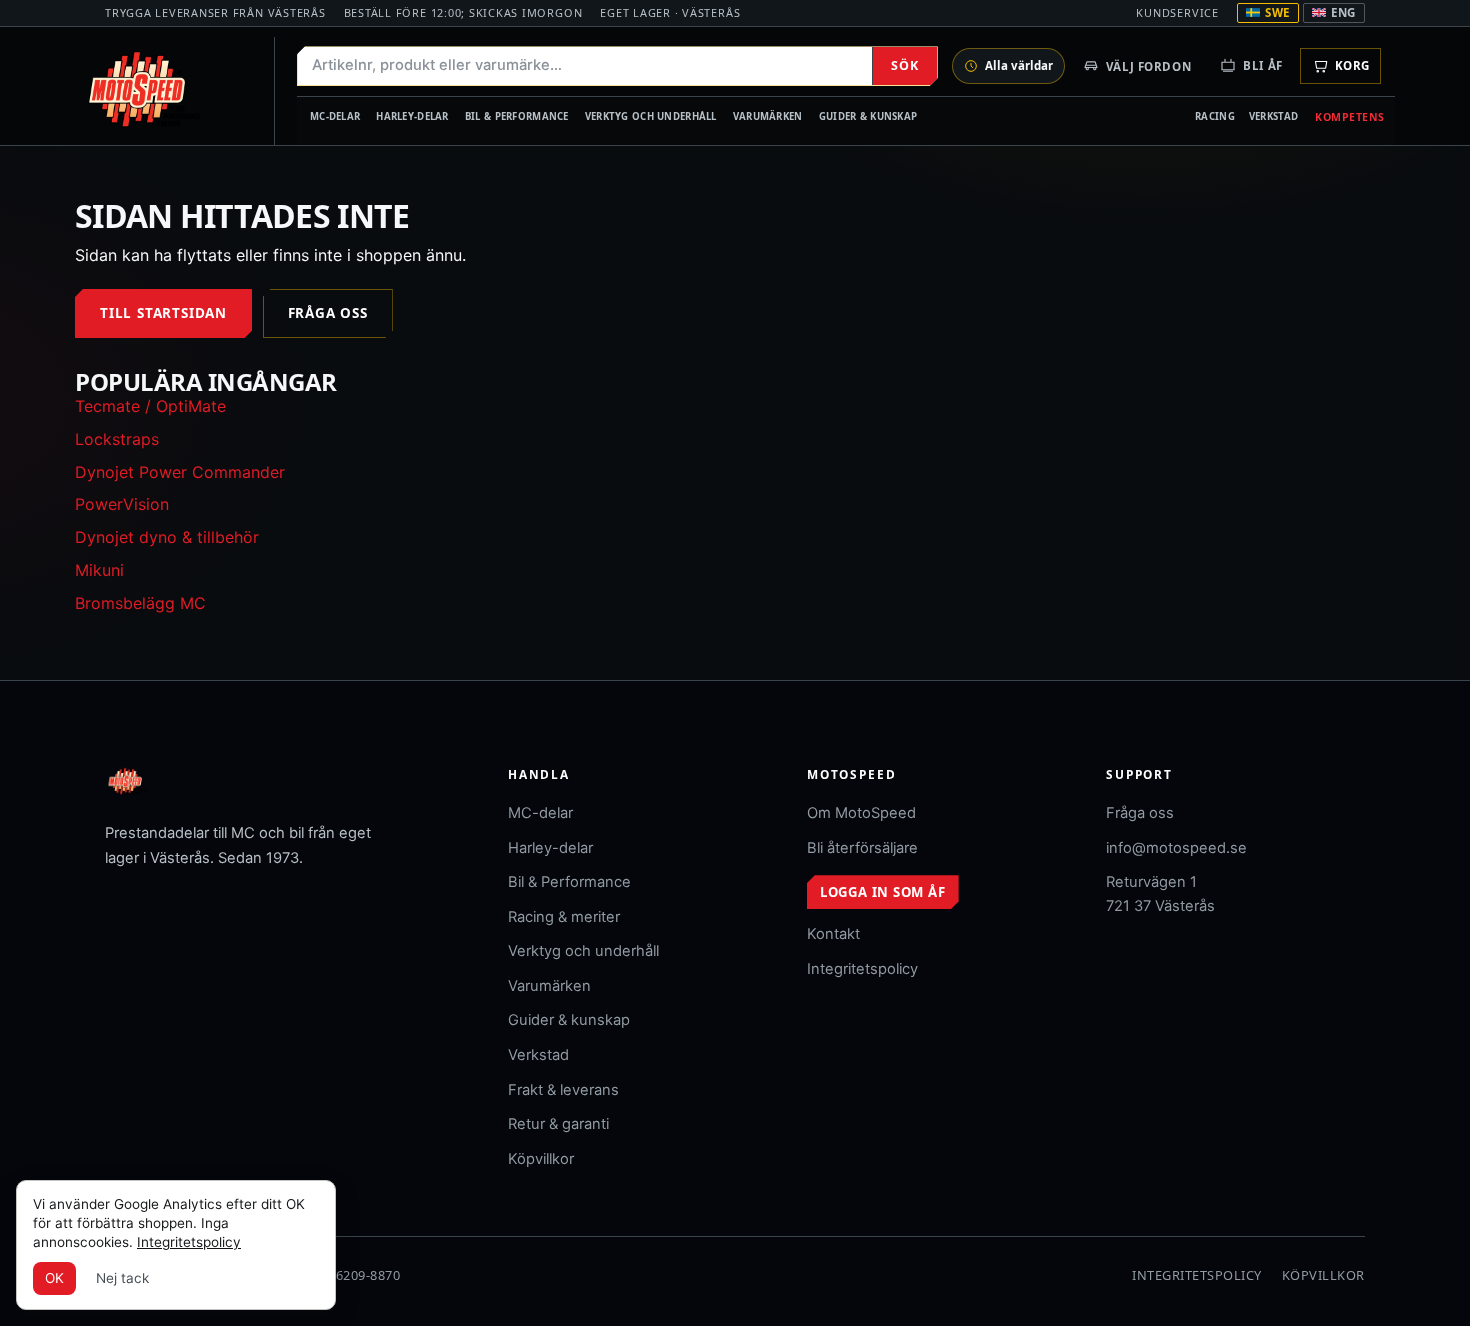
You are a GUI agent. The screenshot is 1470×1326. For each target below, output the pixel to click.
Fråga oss (328, 313)
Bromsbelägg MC (140, 603)
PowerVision (122, 504)
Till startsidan (163, 313)
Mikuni (99, 570)
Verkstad (1273, 116)
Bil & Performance (517, 116)
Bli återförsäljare (862, 848)
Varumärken (768, 116)
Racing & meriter (564, 917)
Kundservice (1177, 12)
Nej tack (122, 1278)
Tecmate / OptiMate (150, 406)
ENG (1343, 12)
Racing (1215, 116)
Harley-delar (412, 116)
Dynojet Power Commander (180, 472)
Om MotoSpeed (861, 813)
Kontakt (833, 934)
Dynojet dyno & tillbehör (167, 537)
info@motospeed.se (1176, 848)
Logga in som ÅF (883, 892)
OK (54, 1278)
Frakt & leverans (563, 1090)
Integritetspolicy (862, 969)
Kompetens (1350, 117)
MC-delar (335, 116)
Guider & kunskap (868, 116)
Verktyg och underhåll (651, 116)
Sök (904, 65)
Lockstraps (117, 439)
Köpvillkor (541, 1159)
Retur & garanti (558, 1124)
